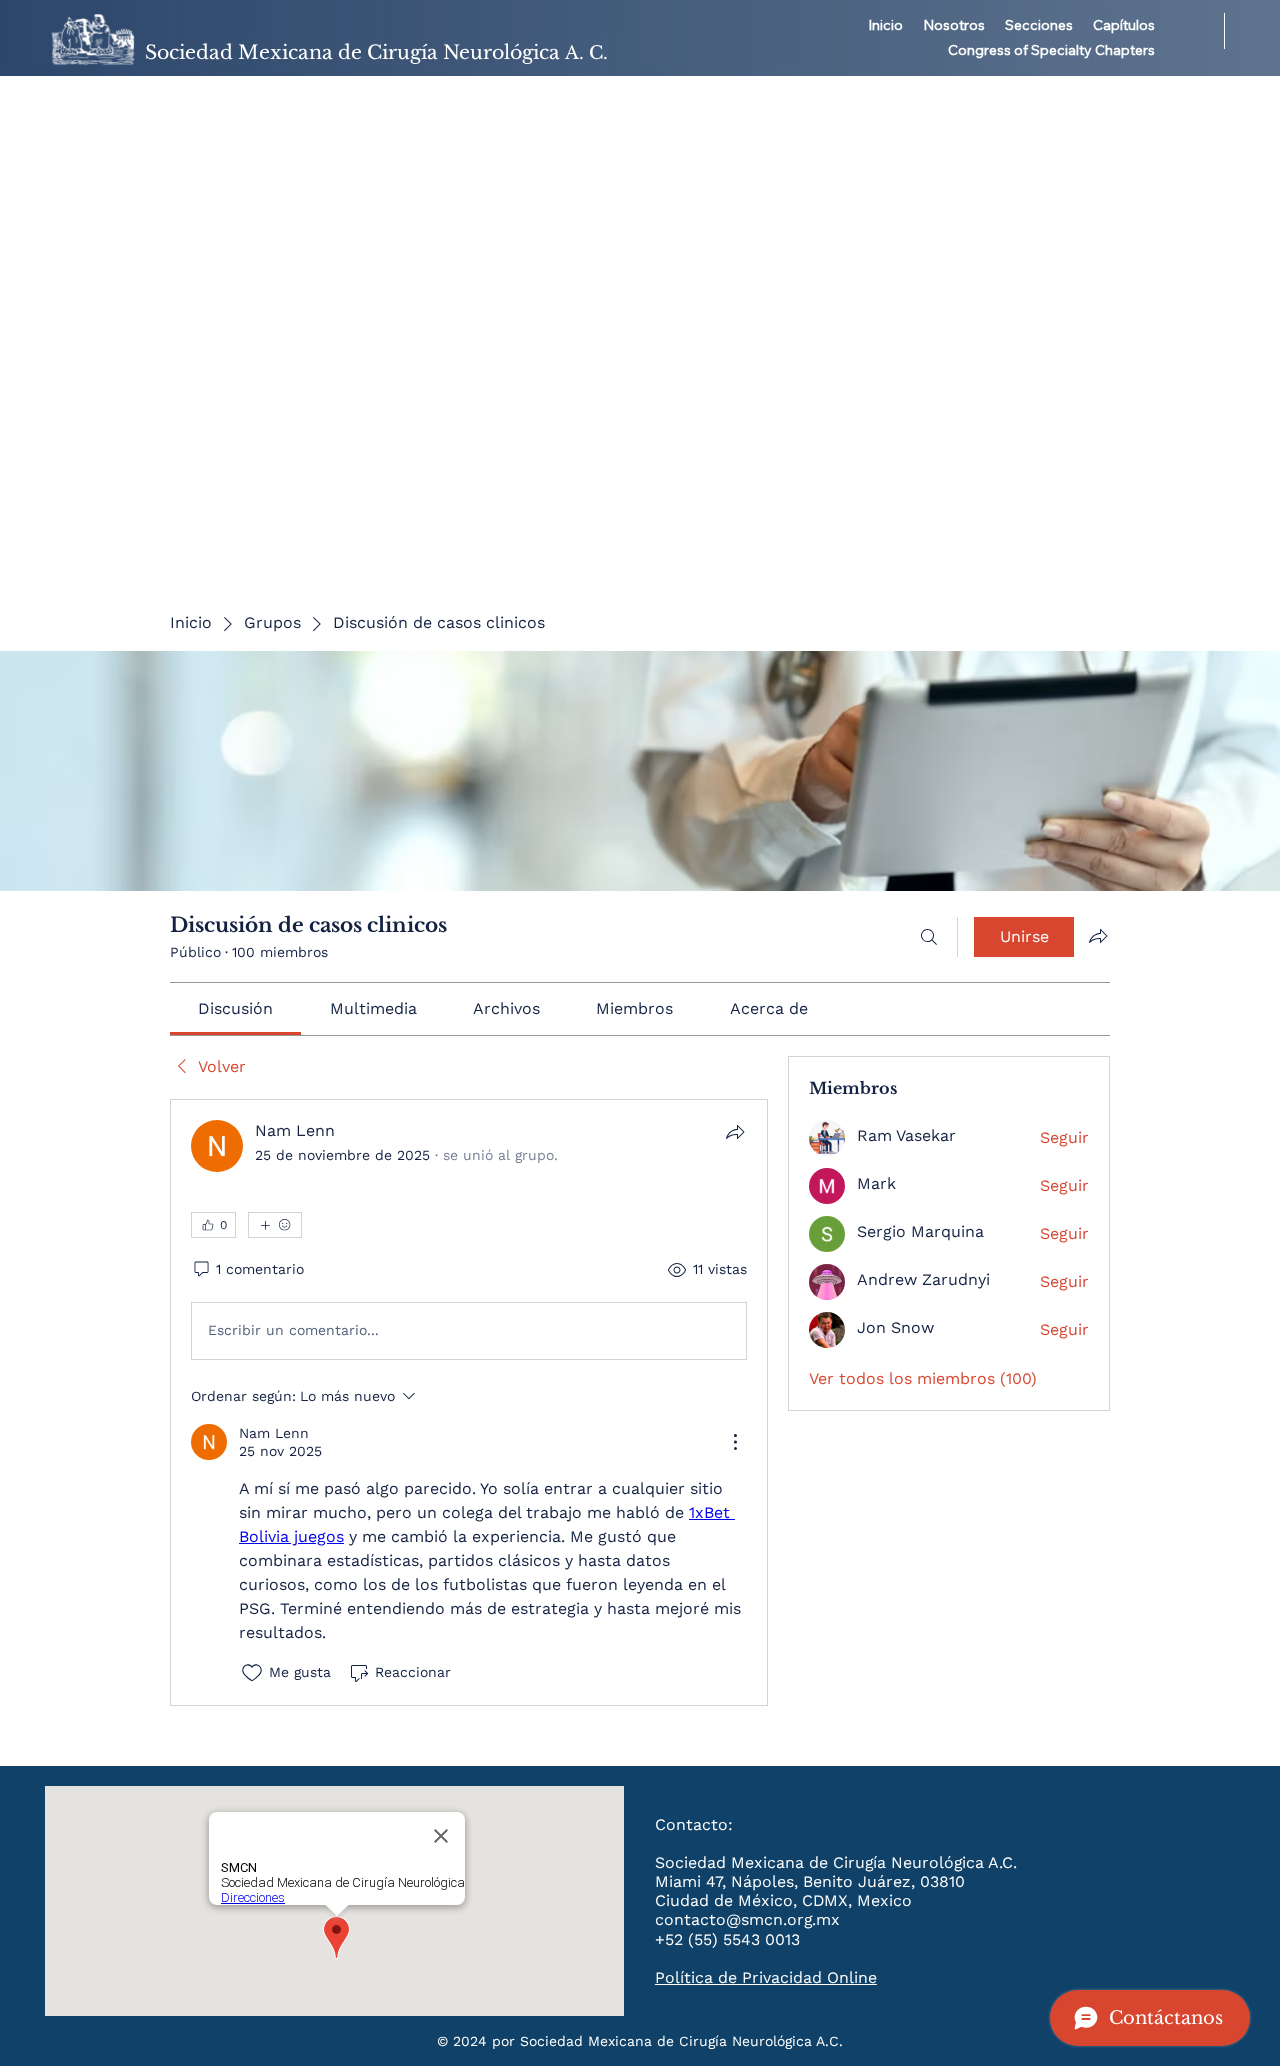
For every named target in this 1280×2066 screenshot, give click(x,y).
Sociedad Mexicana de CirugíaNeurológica (376, 52)
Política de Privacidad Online (766, 1977)
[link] (235, 1008)
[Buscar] (929, 937)
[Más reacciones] (275, 1225)
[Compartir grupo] (1098, 936)
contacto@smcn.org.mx (747, 1919)
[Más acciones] (735, 1442)
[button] (954, 26)
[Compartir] (735, 1132)
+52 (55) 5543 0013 (727, 1939)
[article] (469, 1402)
